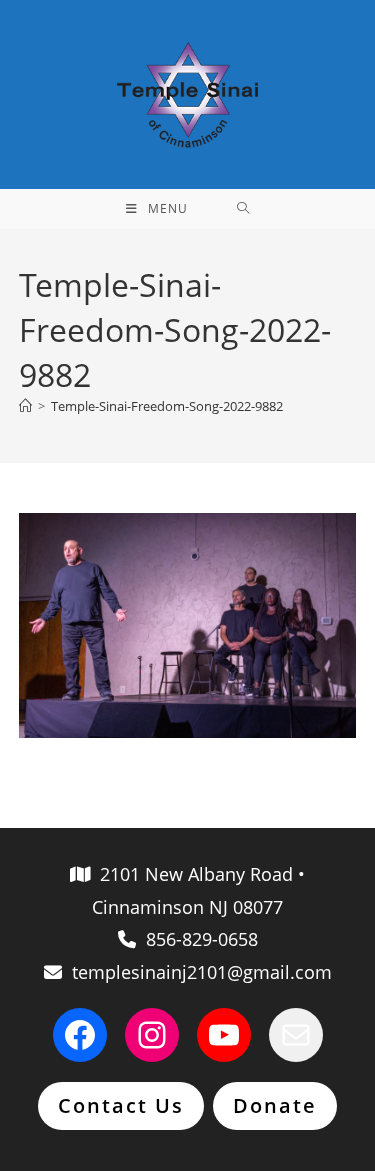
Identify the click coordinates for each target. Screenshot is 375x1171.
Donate (275, 1105)
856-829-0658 (197, 939)
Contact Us (121, 1105)
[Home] (25, 406)
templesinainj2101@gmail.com (197, 972)
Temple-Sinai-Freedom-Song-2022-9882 (167, 406)
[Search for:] (243, 209)
